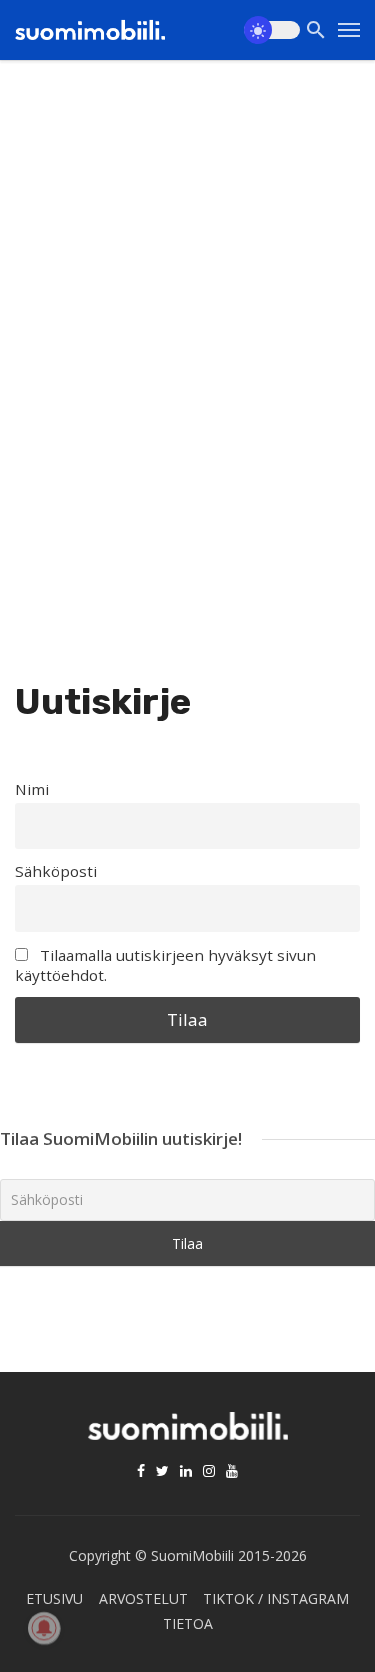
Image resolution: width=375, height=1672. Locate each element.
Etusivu (54, 1598)
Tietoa (188, 1623)
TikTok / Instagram (276, 1598)
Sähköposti (56, 871)
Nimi (32, 789)
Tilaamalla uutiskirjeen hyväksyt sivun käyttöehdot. (165, 965)
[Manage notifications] (44, 1628)
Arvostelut (143, 1598)
